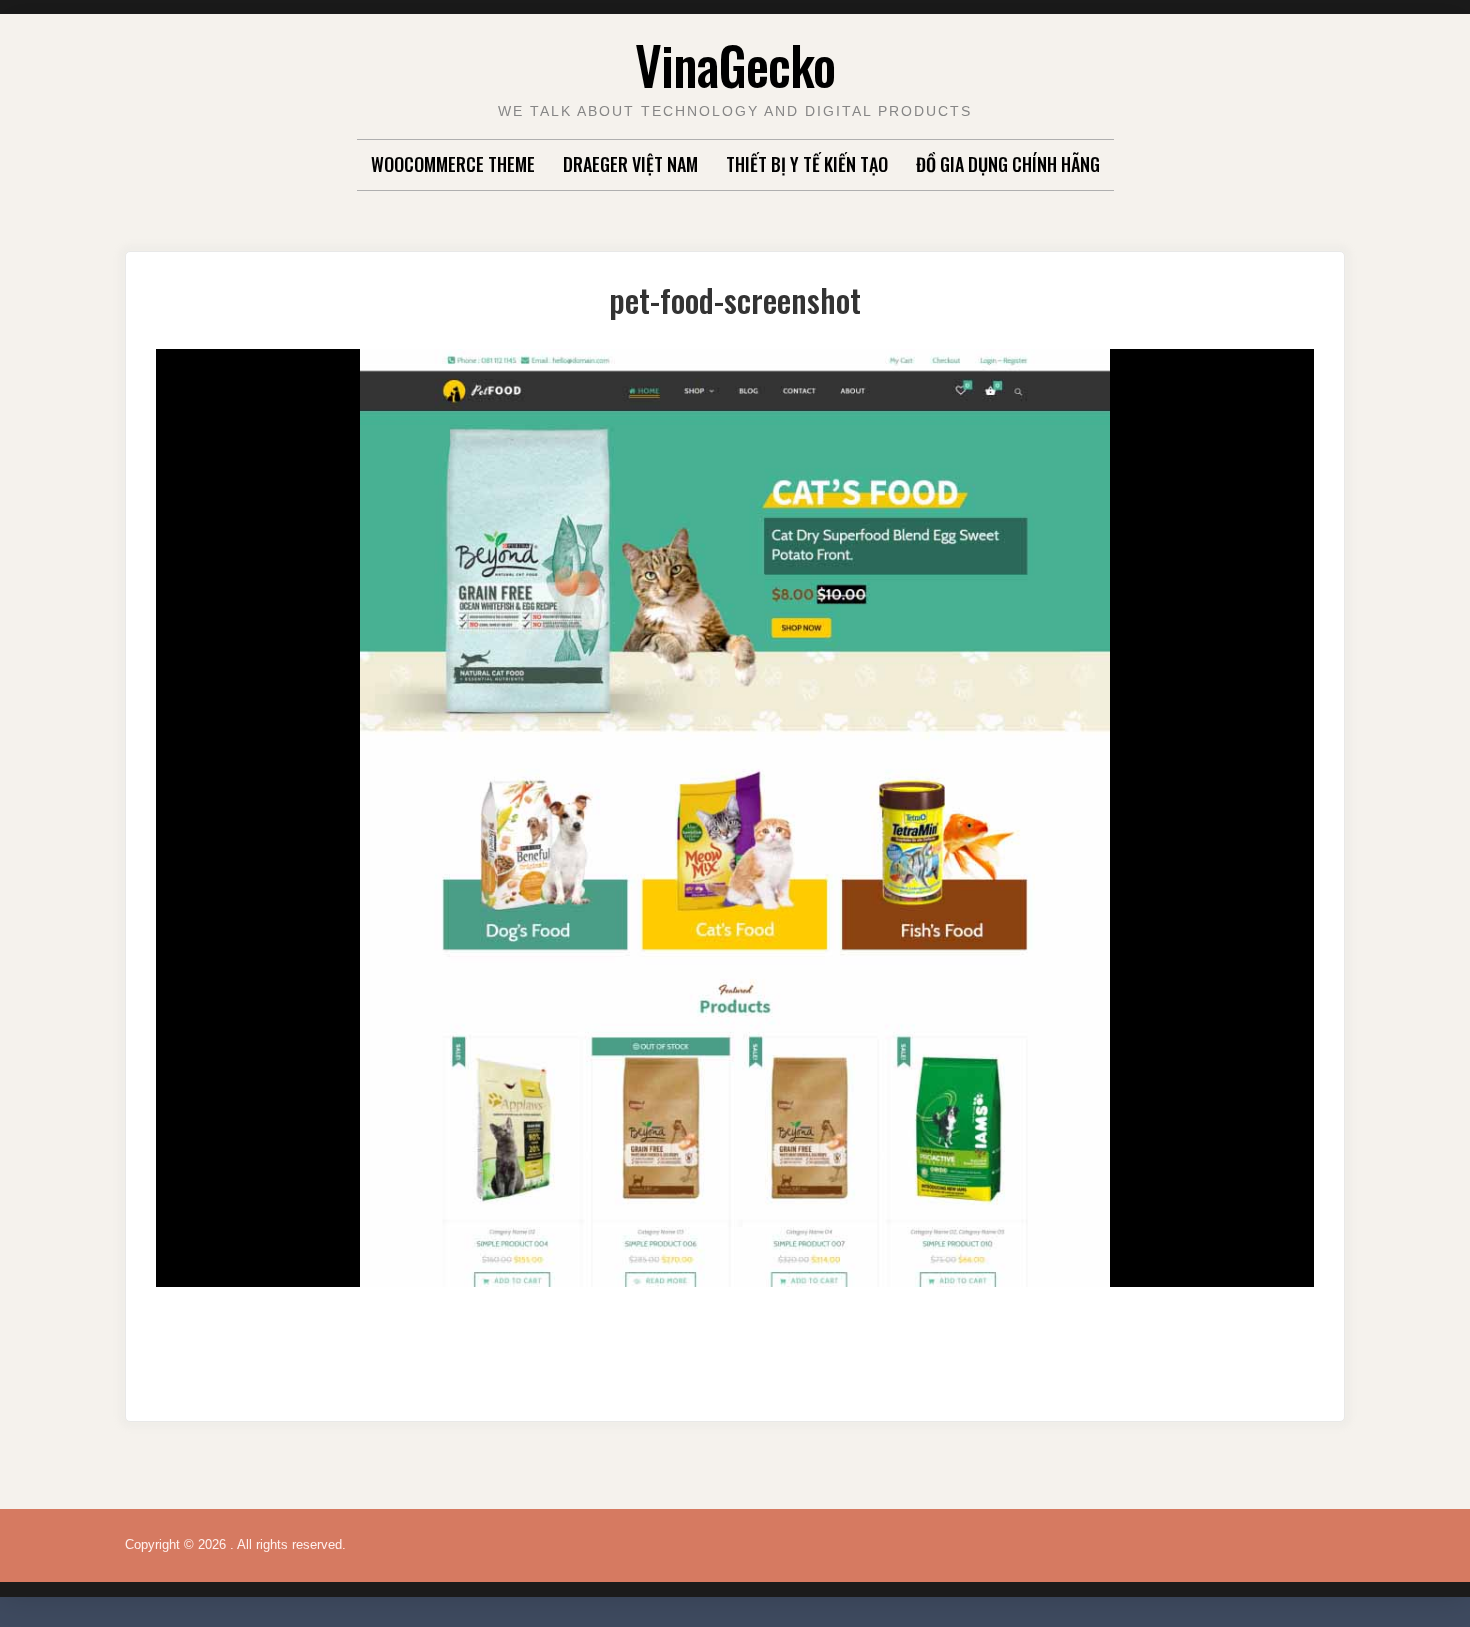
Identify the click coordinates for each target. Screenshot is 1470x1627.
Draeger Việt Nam (630, 164)
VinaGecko (735, 64)
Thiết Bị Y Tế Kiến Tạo (807, 164)
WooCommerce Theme (453, 164)
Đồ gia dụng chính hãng (1008, 164)
